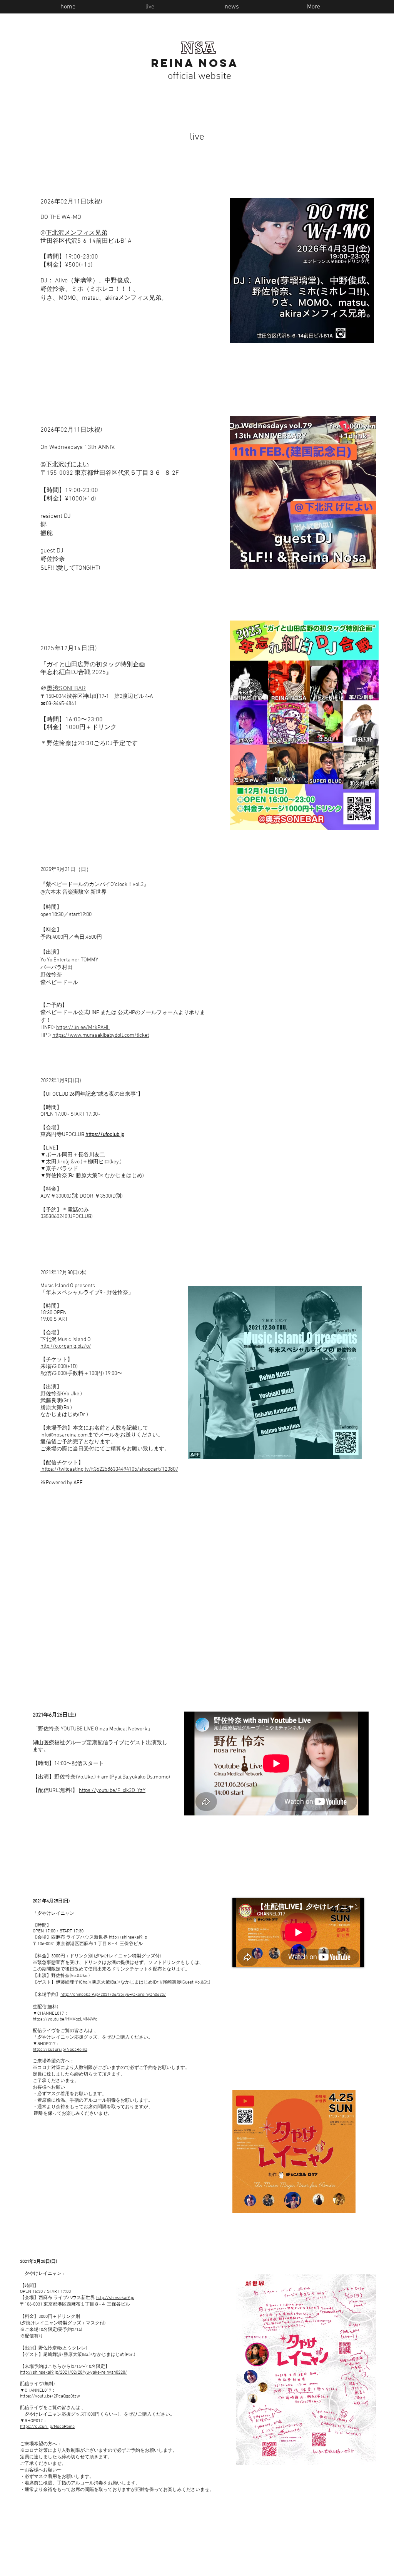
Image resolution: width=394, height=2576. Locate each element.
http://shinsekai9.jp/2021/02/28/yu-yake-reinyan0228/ (73, 2372)
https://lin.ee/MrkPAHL (83, 1028)
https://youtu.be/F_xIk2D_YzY (112, 1791)
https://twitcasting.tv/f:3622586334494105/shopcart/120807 (109, 1469)
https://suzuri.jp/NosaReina (60, 2050)
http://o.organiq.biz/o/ (66, 1346)
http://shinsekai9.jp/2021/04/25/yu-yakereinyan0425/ (113, 1995)
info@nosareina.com (64, 1435)
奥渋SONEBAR (66, 689)
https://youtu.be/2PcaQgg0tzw (50, 2396)
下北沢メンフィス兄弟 (77, 233)
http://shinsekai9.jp (128, 1937)
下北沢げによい (67, 465)
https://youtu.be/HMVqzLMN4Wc (65, 2019)
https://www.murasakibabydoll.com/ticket (101, 1035)
